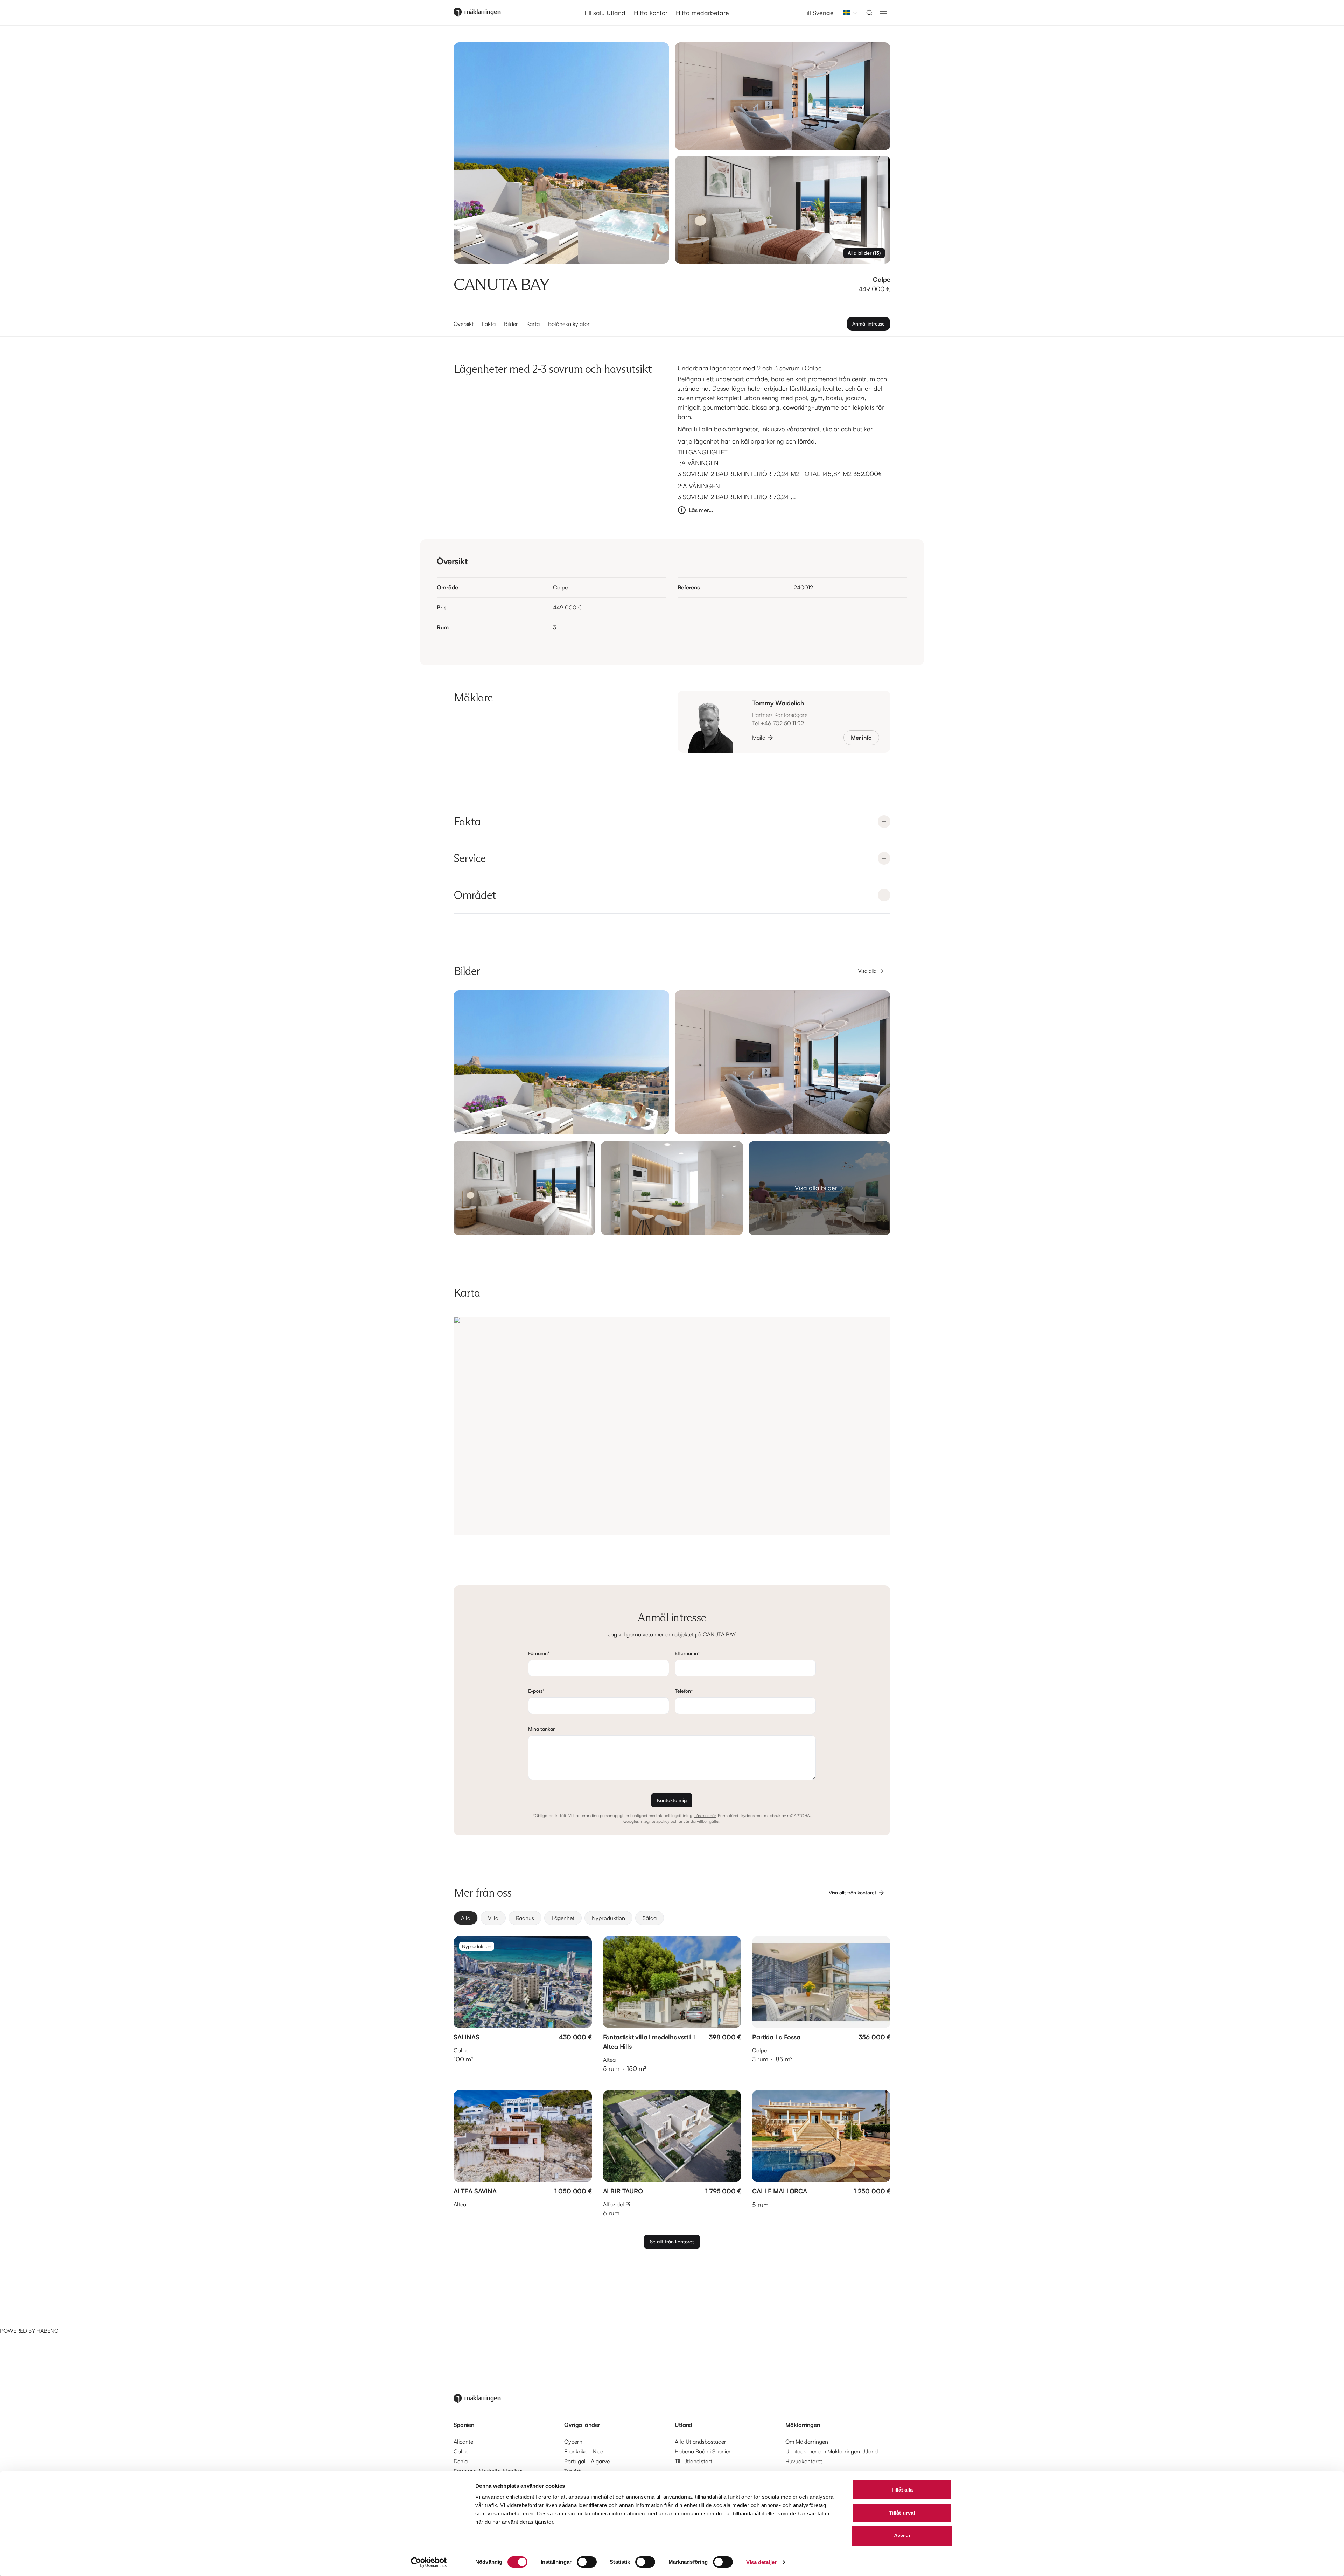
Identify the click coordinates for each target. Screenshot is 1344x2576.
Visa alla (867, 971)
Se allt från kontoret (672, 2242)
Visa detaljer (761, 2562)
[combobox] (848, 13)
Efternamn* (687, 1653)
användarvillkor (693, 1821)
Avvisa (902, 2536)
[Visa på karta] (672, 1426)
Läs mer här (705, 1816)
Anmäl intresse (869, 324)
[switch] (587, 2562)
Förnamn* (539, 1653)
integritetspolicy (655, 1821)
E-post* (536, 1691)
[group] (672, 1918)
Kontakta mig (672, 1800)
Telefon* (684, 1691)
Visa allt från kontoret (853, 1893)
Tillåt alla (902, 2490)
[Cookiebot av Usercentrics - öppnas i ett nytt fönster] (429, 2562)
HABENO (47, 2331)
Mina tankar (541, 1729)
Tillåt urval (902, 2513)
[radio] (466, 1918)
